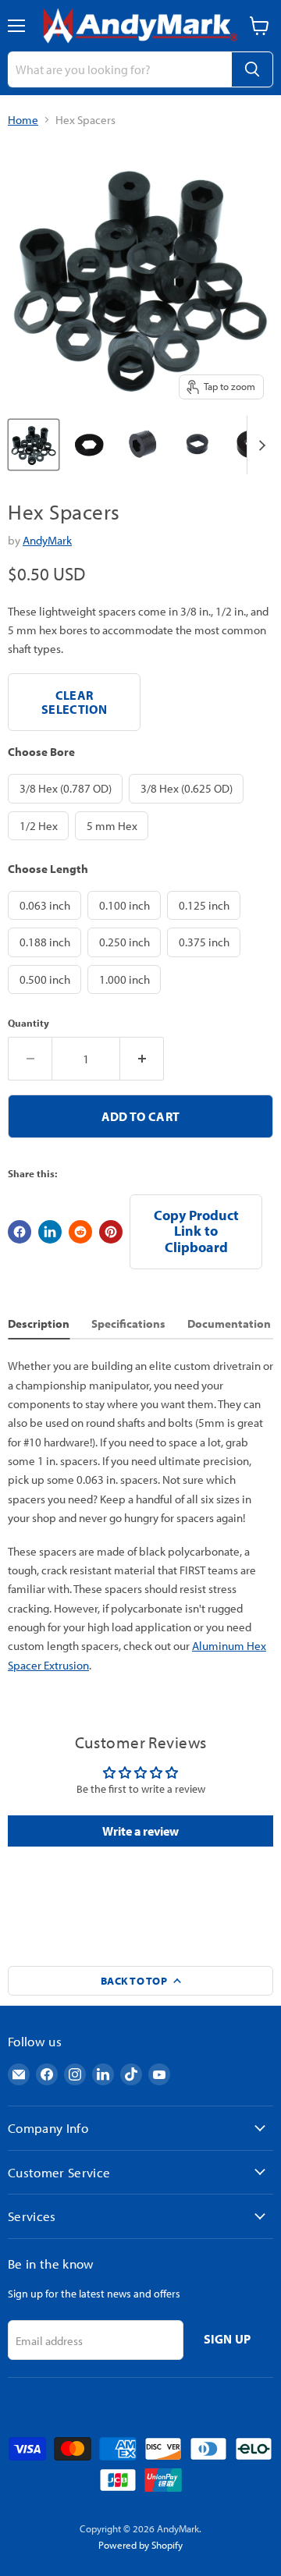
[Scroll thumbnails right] (259, 445)
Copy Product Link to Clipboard (196, 1231)
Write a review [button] (140, 1831)
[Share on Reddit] (80, 1232)
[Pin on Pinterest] (111, 1232)
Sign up (228, 2339)
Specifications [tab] (128, 1323)
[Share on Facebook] (20, 1232)
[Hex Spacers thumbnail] (34, 445)
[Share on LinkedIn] (50, 1232)
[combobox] (119, 69)
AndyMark (47, 540)
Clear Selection (74, 702)
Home (23, 120)
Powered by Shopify (140, 2545)
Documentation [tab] (229, 1323)
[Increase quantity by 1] (142, 1059)
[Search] (252, 69)
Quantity (28, 1023)
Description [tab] (39, 1323)
